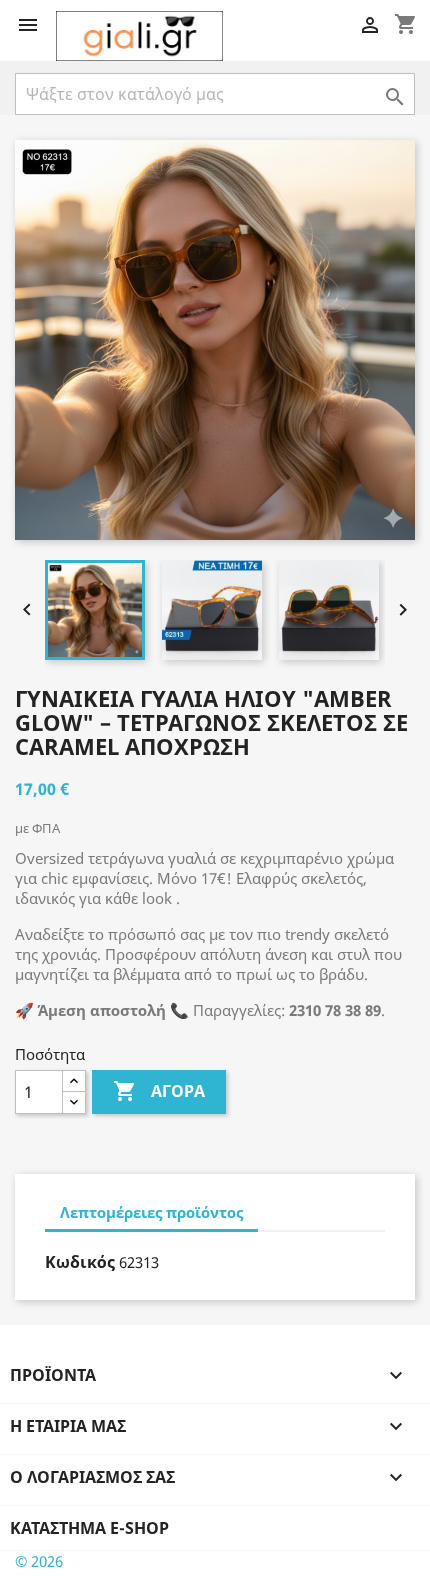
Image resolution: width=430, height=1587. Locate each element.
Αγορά (159, 1091)
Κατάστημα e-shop (89, 1528)
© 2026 (39, 1561)
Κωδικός (80, 1262)
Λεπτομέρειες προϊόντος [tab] (151, 1212)
